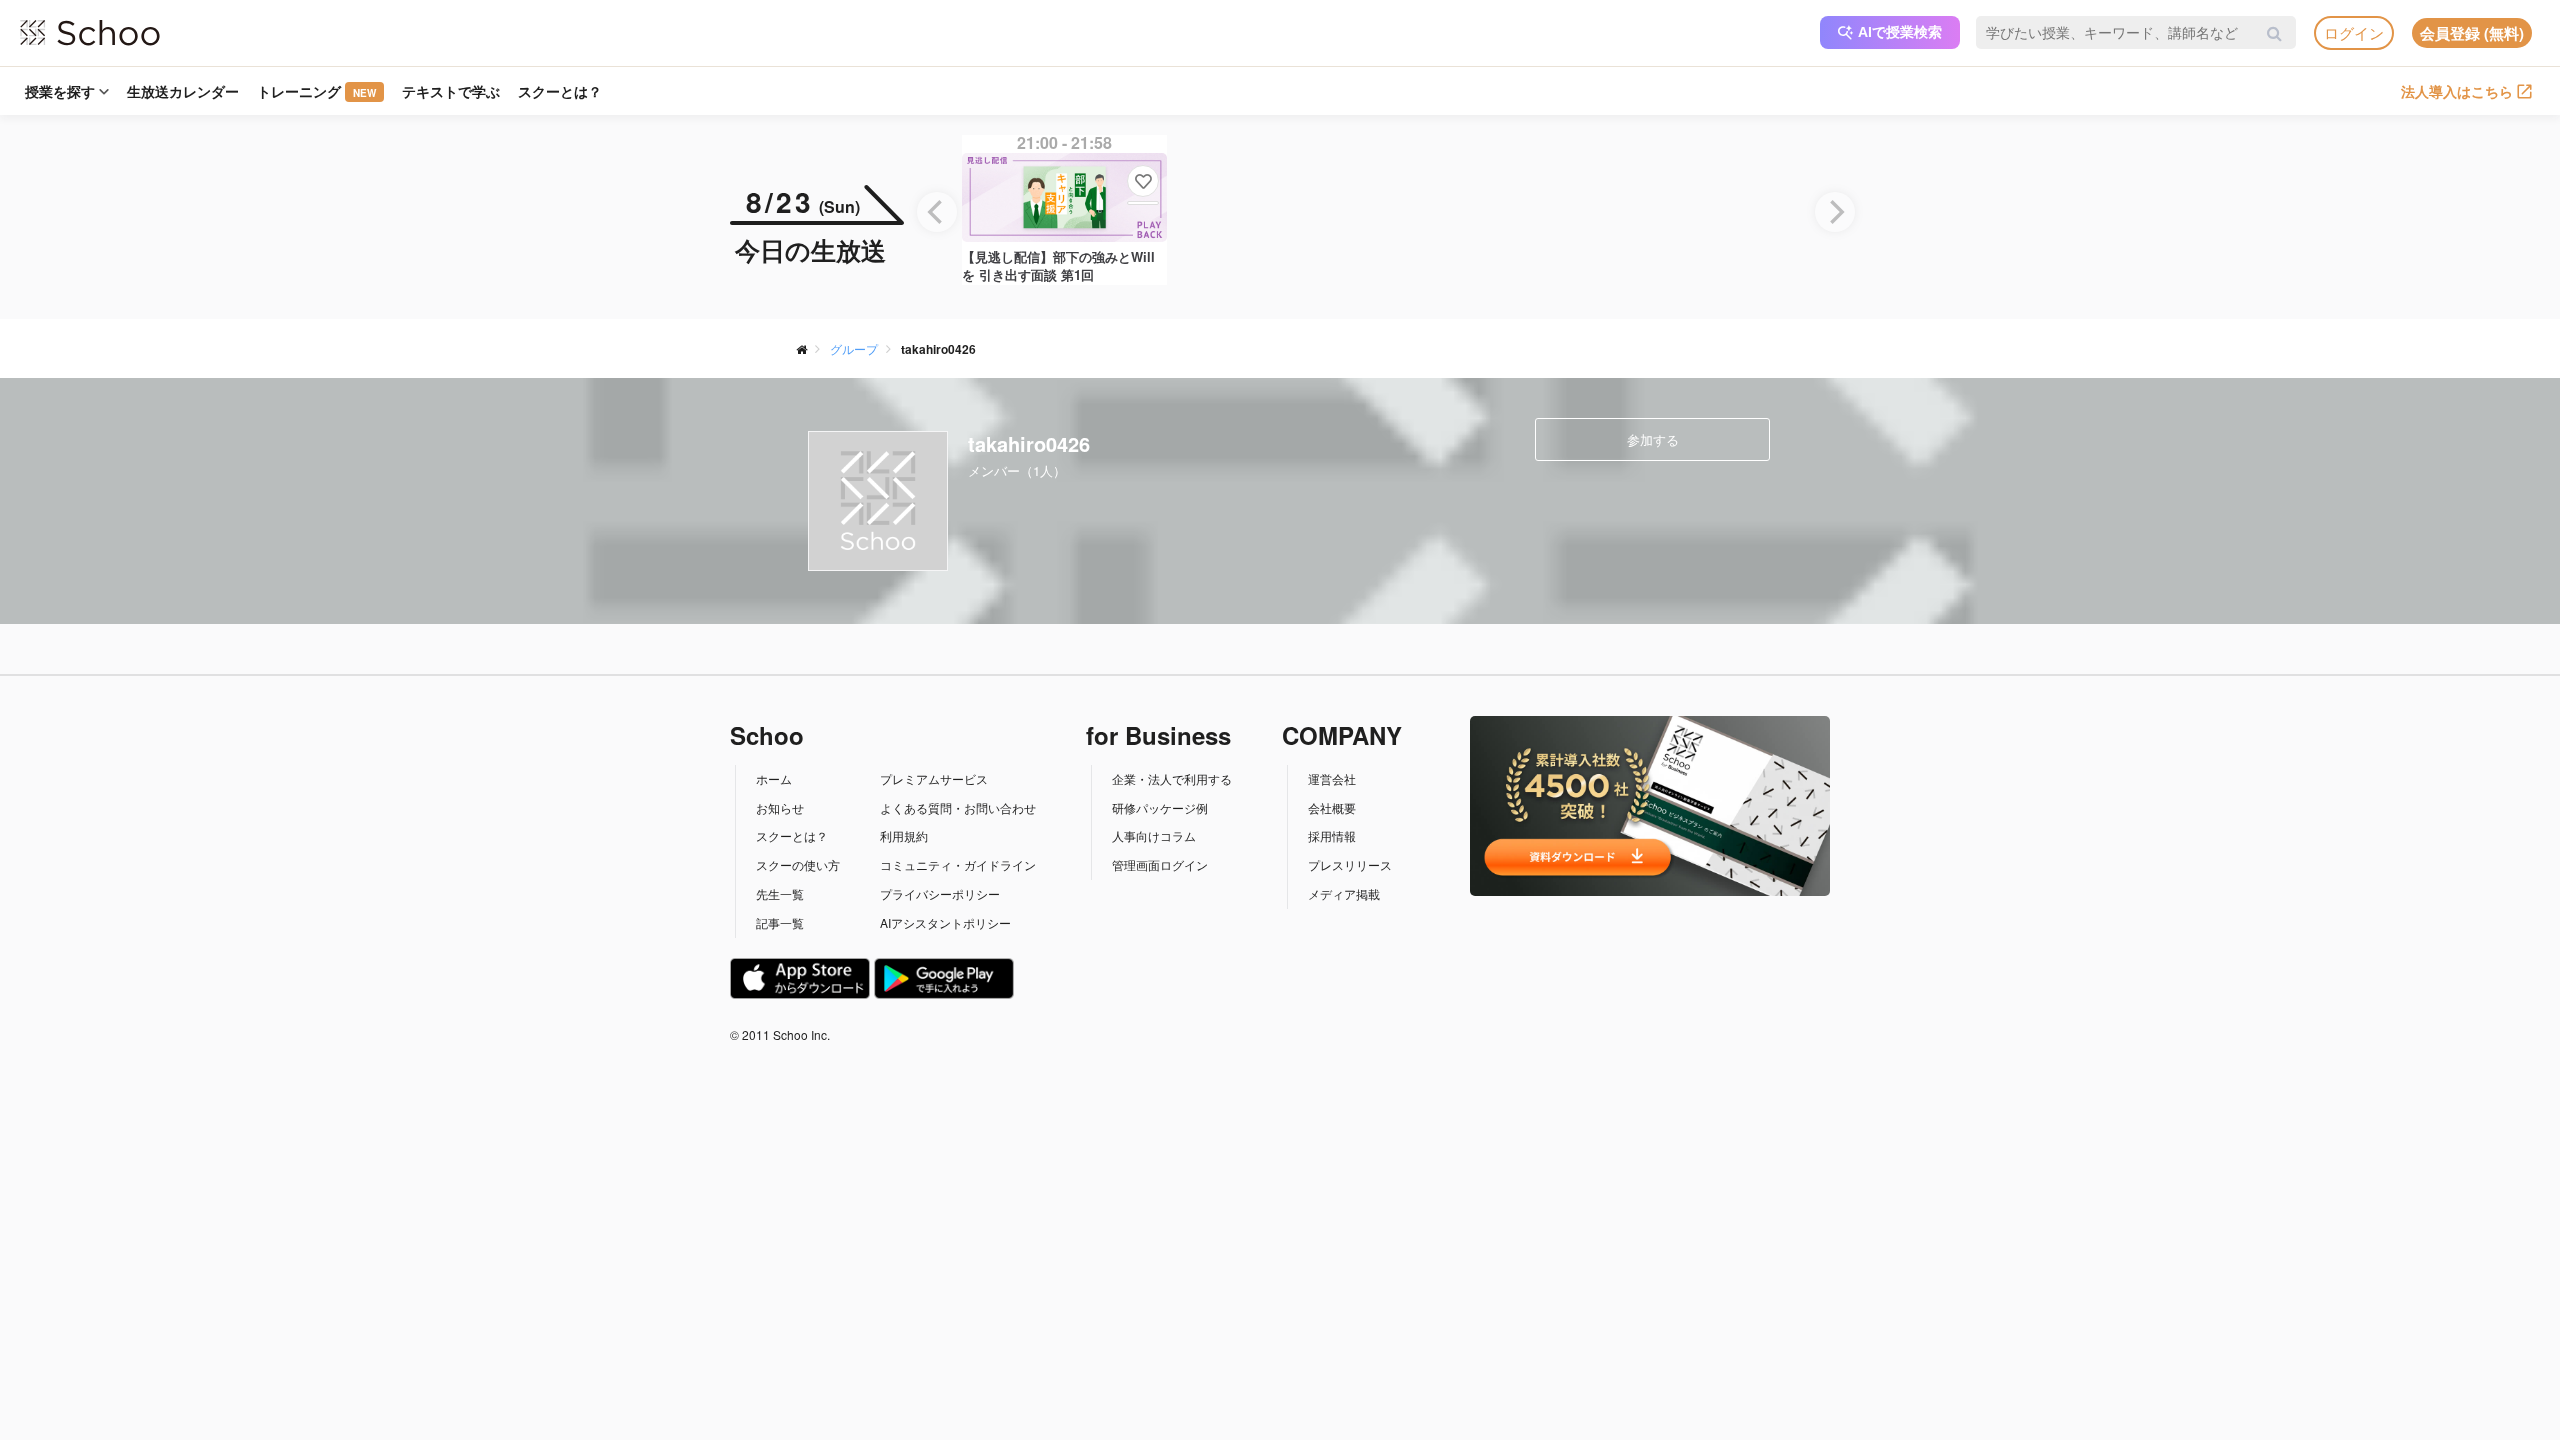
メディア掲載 (1344, 893)
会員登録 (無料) (2472, 33)
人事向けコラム (1154, 835)
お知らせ (780, 807)
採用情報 (1332, 835)
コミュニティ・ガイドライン (958, 864)
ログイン (2354, 32)
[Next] (1835, 212)
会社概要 (1332, 807)
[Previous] (937, 212)
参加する (1653, 439)
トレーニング (316, 91)
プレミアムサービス (934, 778)
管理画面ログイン (1160, 864)
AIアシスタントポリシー (945, 922)
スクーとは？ (560, 91)
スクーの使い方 (798, 864)
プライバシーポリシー (940, 893)
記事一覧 (780, 922)
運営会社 (1332, 778)
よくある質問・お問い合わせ (958, 807)
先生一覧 (780, 893)
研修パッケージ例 (1160, 807)
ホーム (774, 778)
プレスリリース (1350, 864)
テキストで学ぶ (451, 91)
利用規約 (904, 835)
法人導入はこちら (2457, 91)
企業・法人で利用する (1172, 778)
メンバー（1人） (1017, 470)
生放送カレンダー (183, 91)
